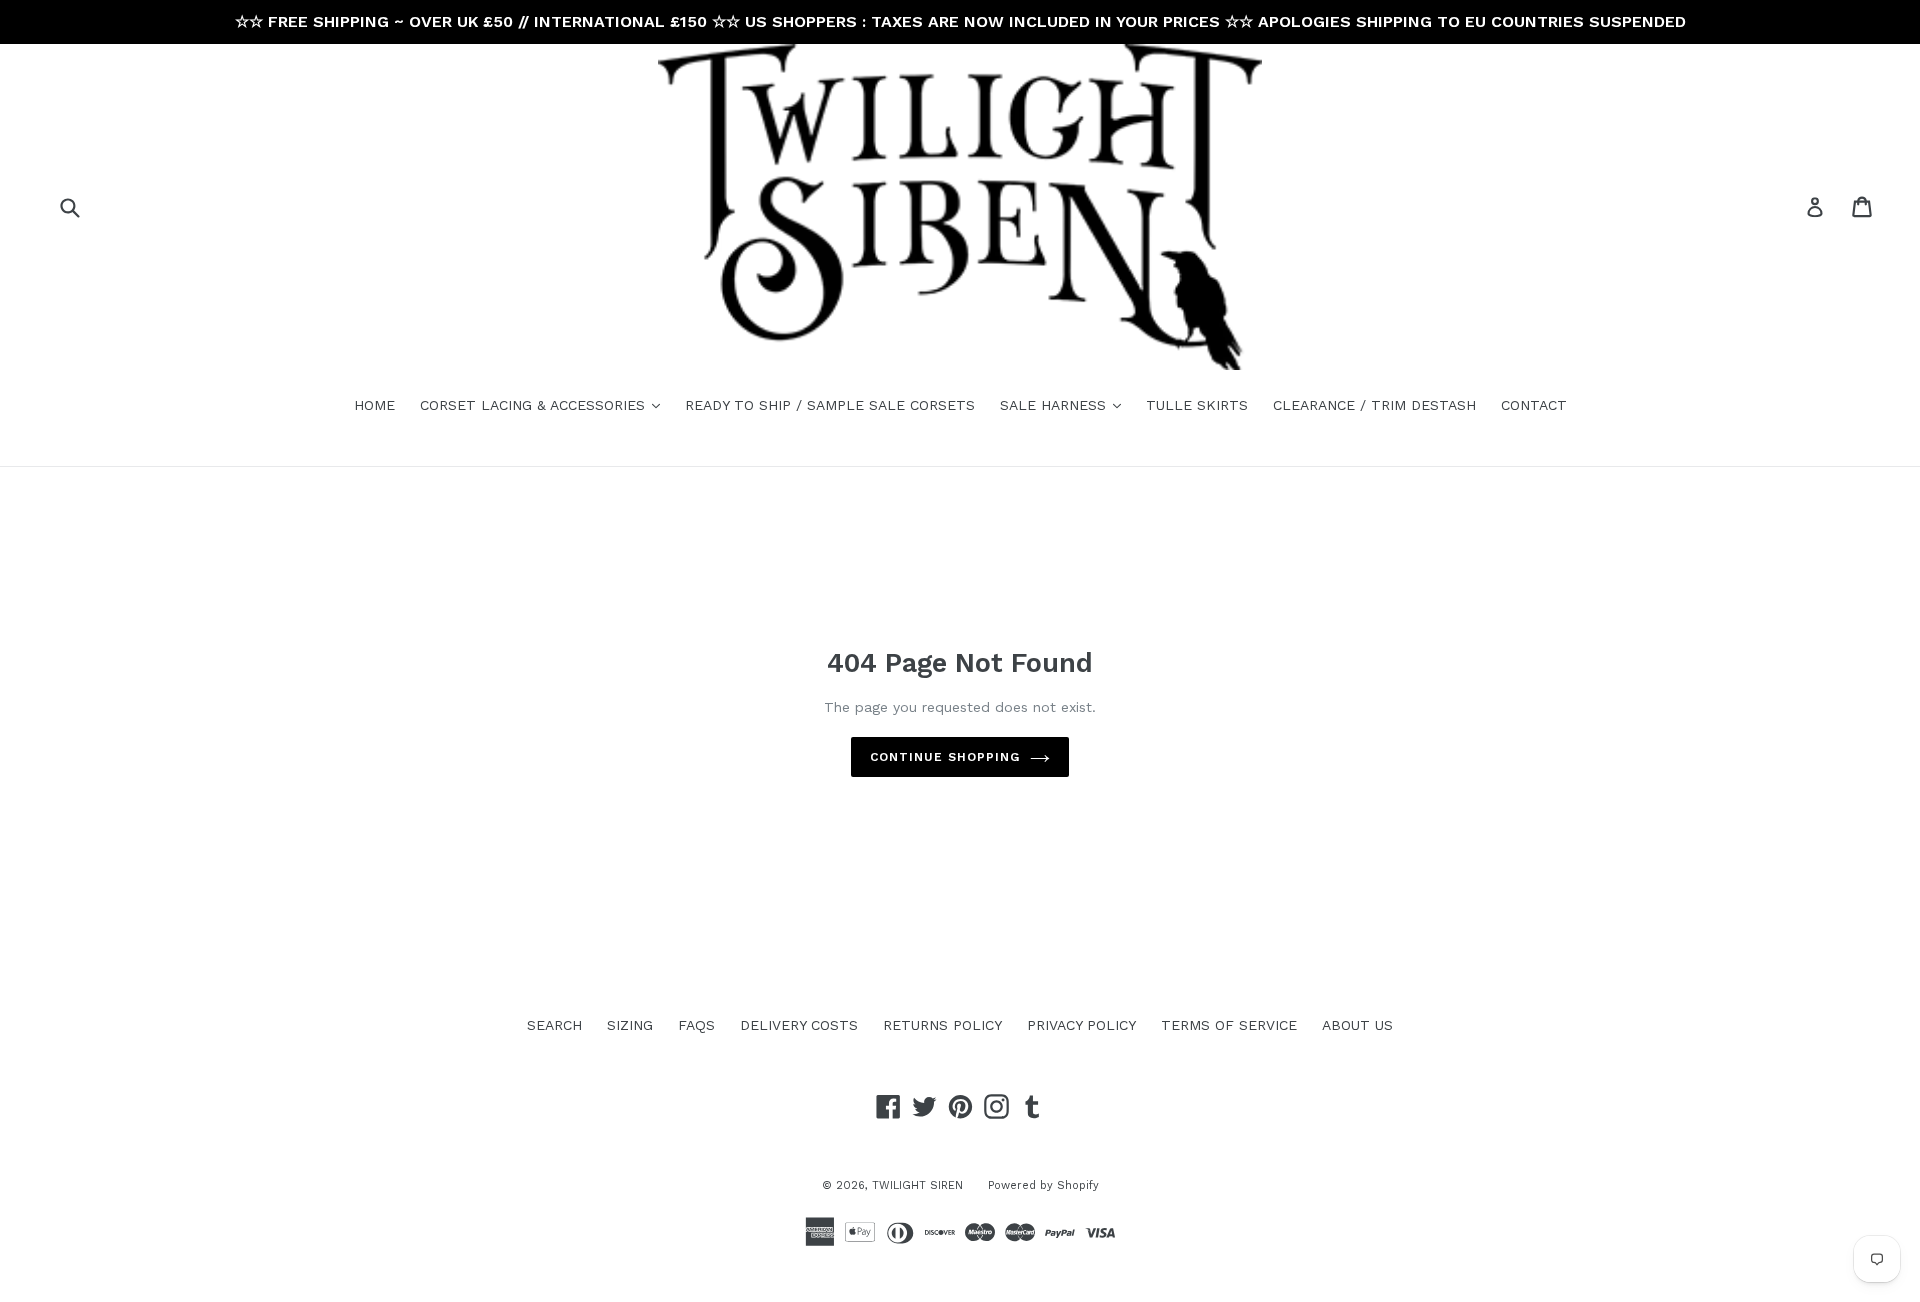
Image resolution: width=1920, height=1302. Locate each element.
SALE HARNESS (1065, 404)
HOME (374, 405)
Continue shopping (944, 757)
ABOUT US (1357, 1025)
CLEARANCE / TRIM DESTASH (1374, 405)
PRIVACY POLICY (1081, 1025)
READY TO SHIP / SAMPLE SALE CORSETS (830, 405)
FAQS (696, 1025)
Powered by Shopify (1043, 1185)
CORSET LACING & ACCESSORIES (545, 404)
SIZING (630, 1025)
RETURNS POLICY (942, 1025)
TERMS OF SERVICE (1229, 1025)
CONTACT (1534, 405)
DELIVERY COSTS (799, 1025)
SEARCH (554, 1025)
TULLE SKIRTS (1197, 405)
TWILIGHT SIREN (917, 1185)
